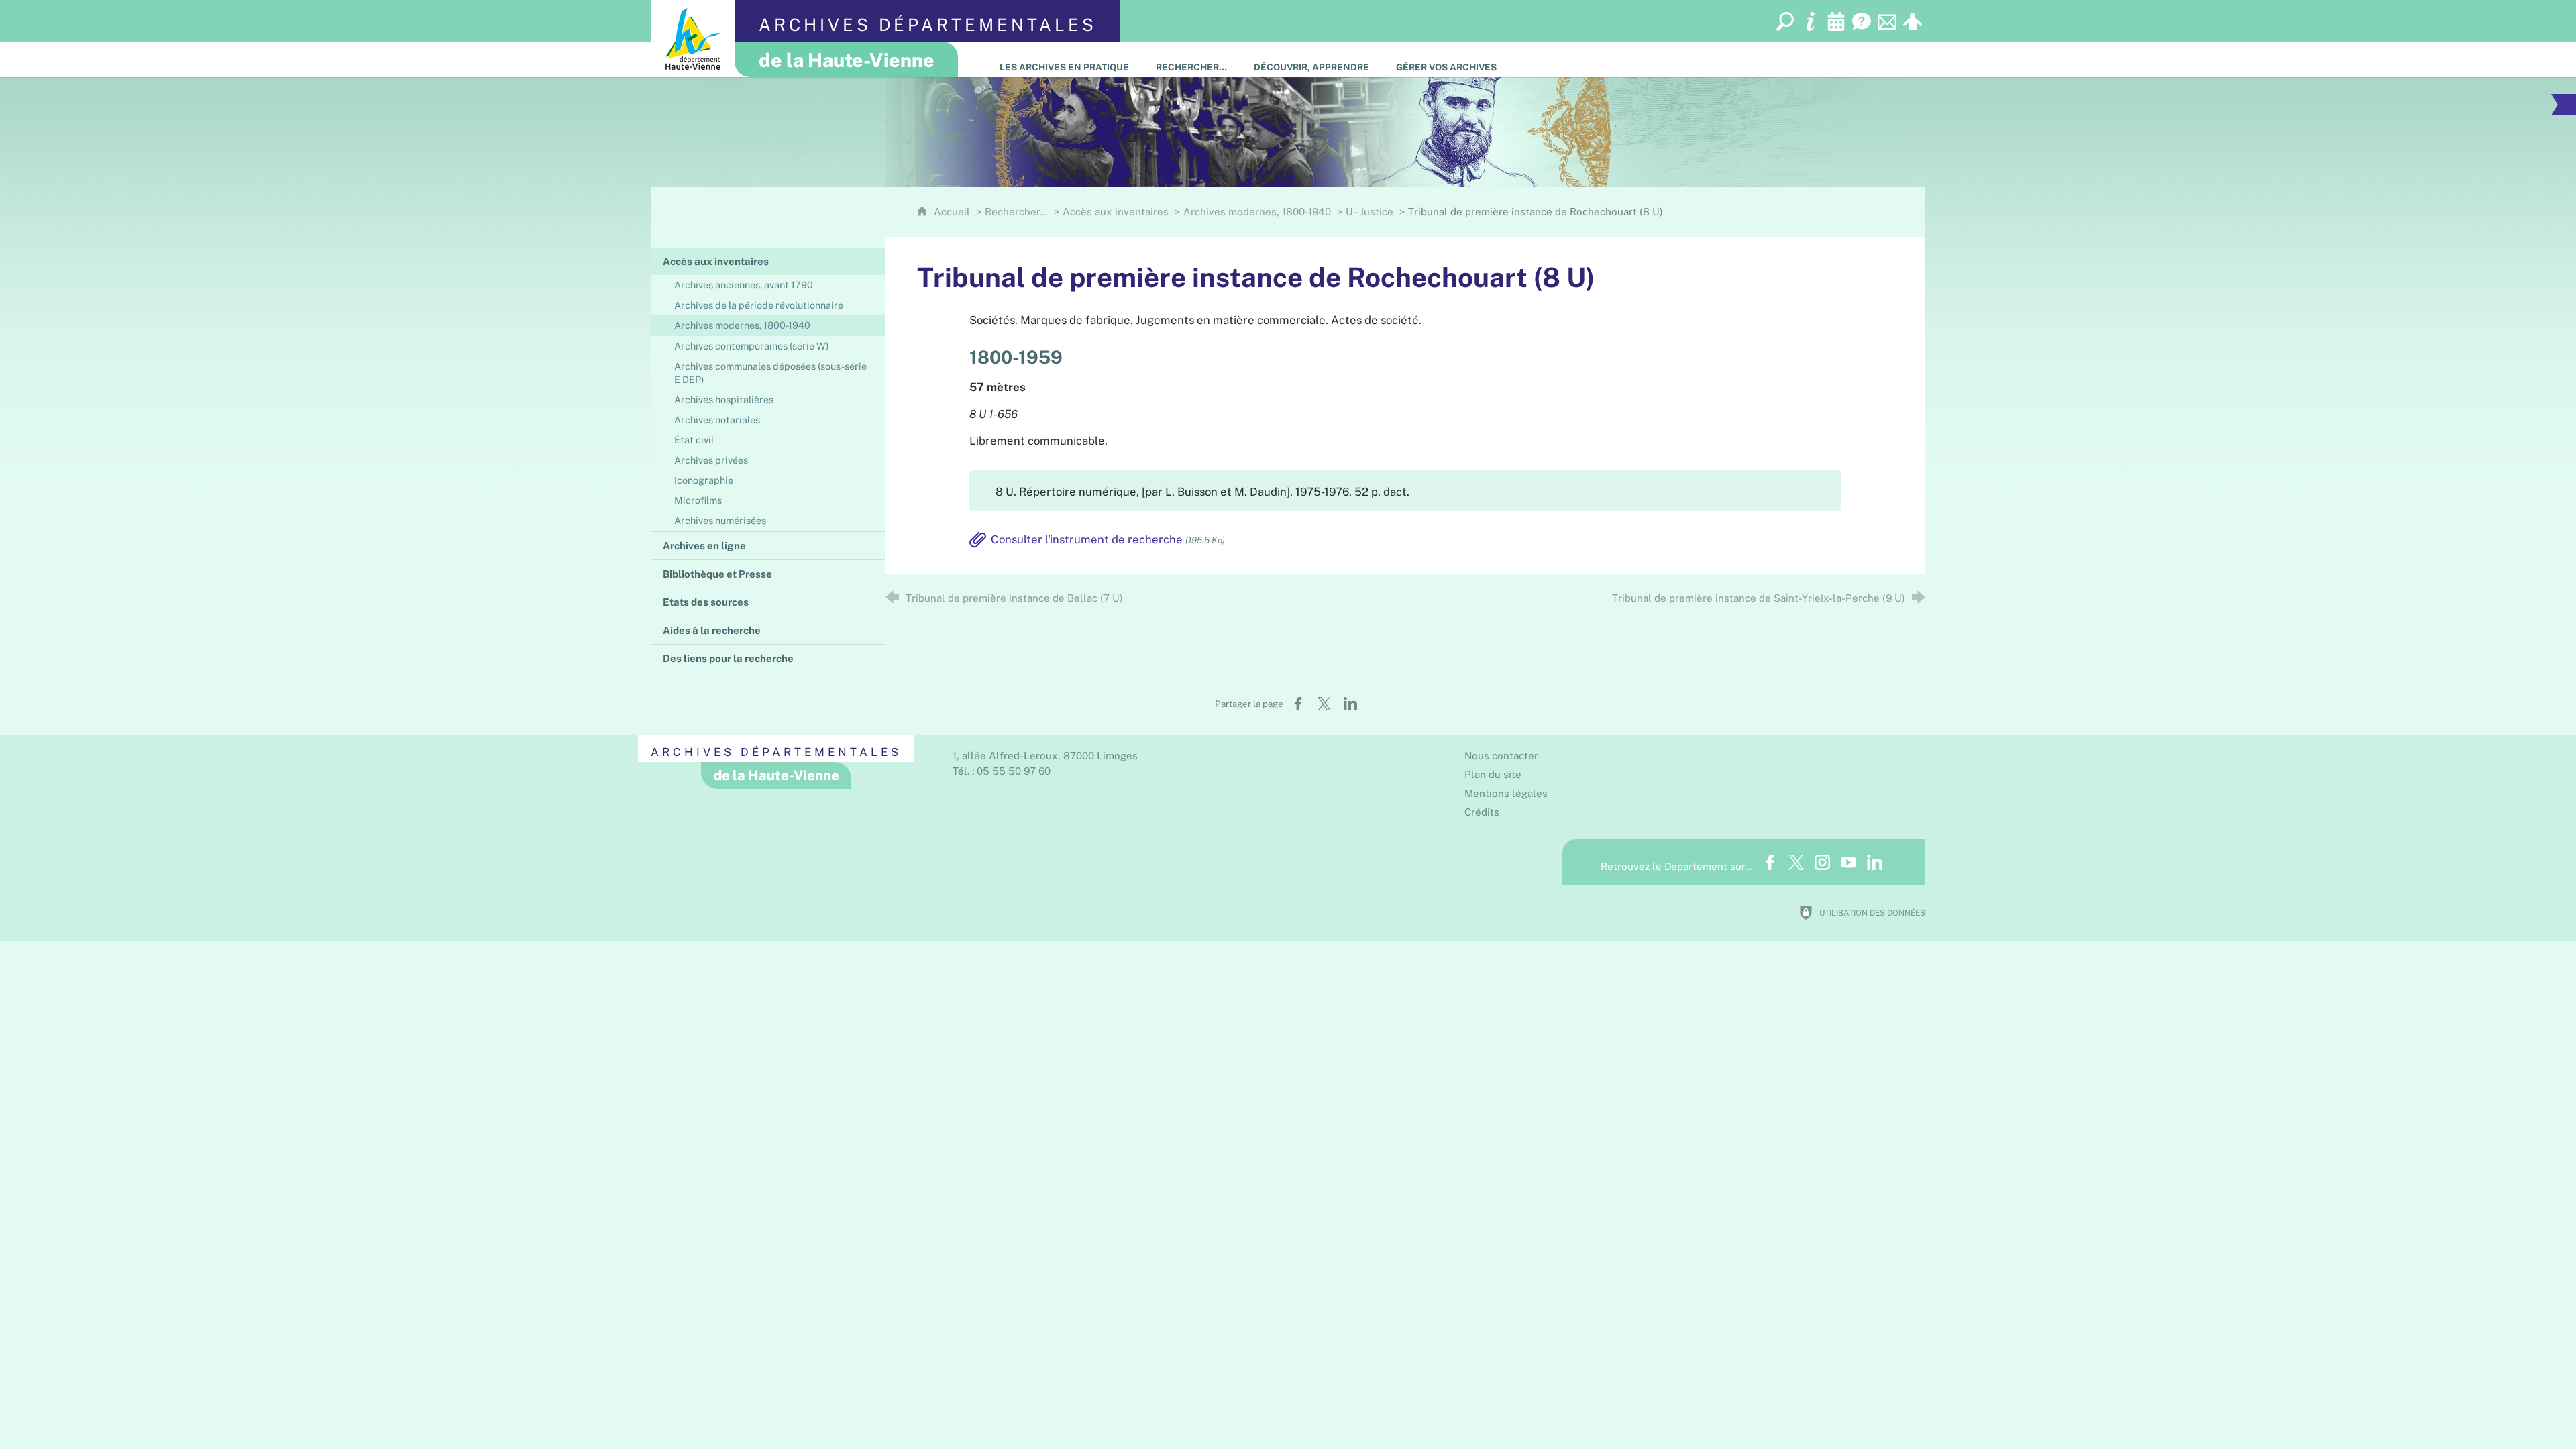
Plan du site (1493, 774)
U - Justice (1370, 212)
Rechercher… (1016, 212)
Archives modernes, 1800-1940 (1257, 212)
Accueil (953, 212)
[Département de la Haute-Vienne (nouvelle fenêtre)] (693, 39)
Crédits (1482, 812)
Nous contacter (1501, 756)
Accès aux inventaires (1116, 212)
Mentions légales (1506, 793)
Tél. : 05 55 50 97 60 (1002, 771)
